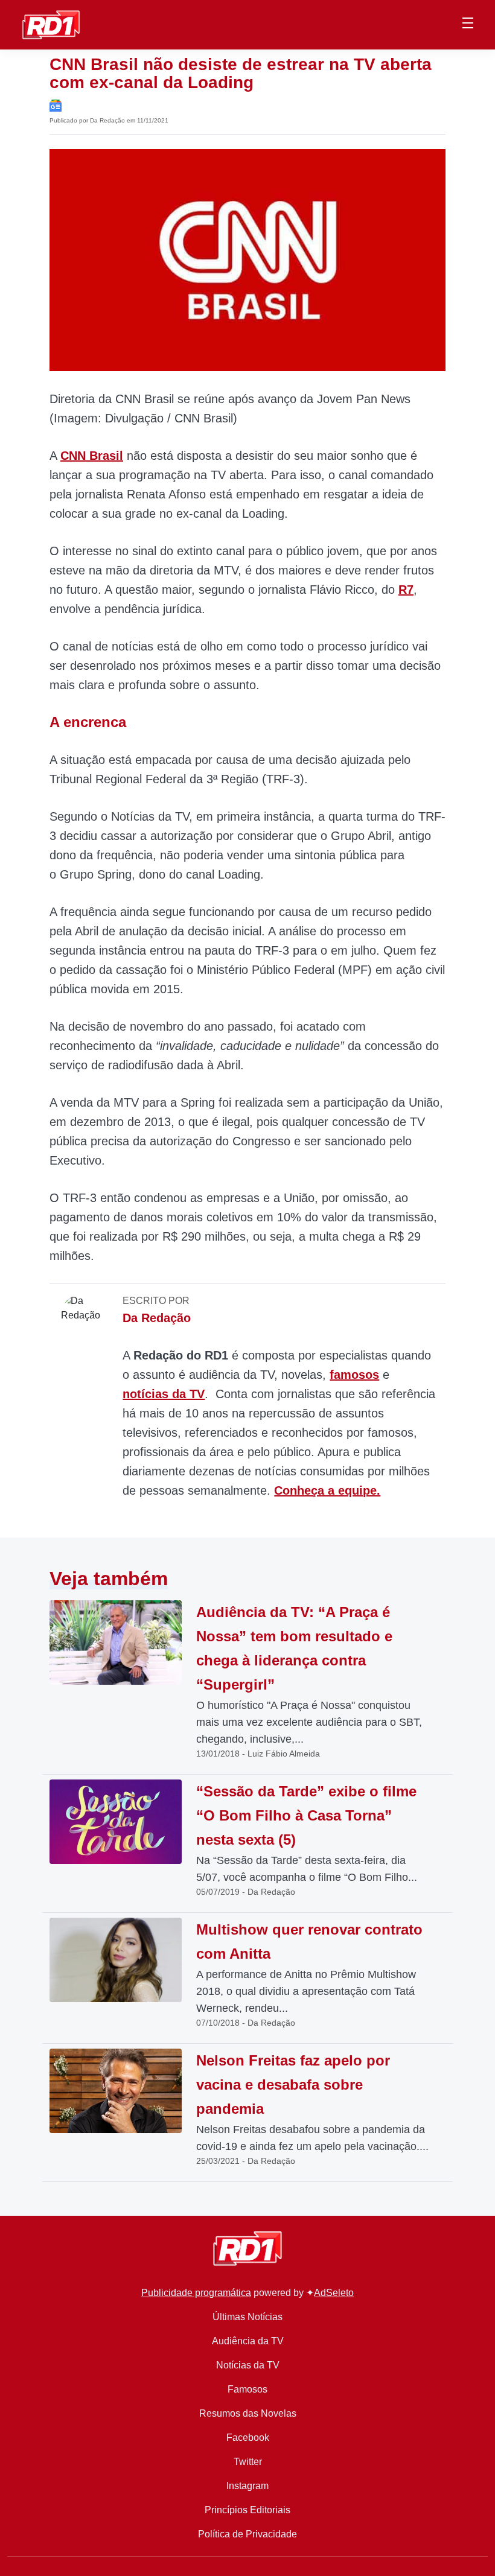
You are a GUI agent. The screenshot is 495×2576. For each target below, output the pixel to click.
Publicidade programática (196, 2293)
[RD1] (51, 24)
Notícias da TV (248, 2365)
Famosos (247, 2389)
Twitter (248, 2462)
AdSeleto (334, 2293)
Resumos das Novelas (248, 2413)
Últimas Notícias (247, 2317)
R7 (406, 590)
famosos (354, 1375)
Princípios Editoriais (247, 2510)
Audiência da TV (248, 2341)
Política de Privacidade (247, 2534)
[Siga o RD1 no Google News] (56, 105)
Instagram (247, 2486)
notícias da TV (164, 1394)
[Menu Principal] (468, 25)
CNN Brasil (92, 456)
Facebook (248, 2438)
